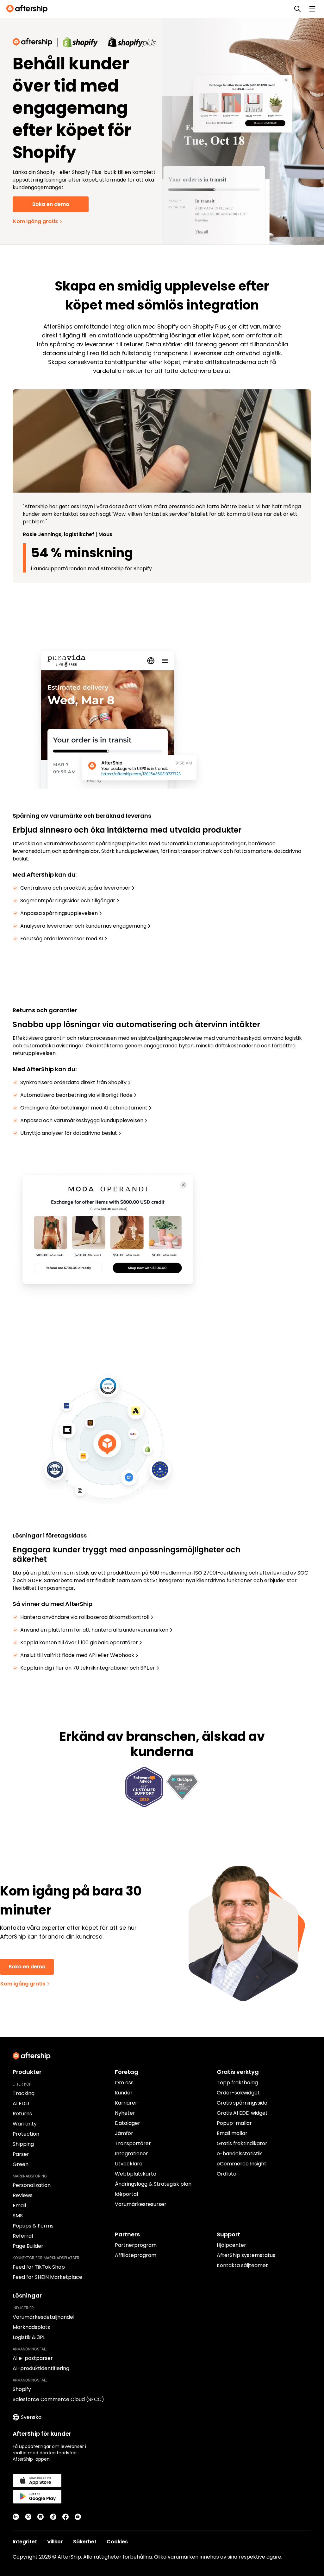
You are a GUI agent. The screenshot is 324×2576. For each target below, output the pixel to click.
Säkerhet (85, 2542)
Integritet (25, 2542)
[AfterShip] (28, 9)
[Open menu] (312, 9)
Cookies (117, 2542)
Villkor (55, 2542)
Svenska (31, 2417)
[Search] (297, 9)
